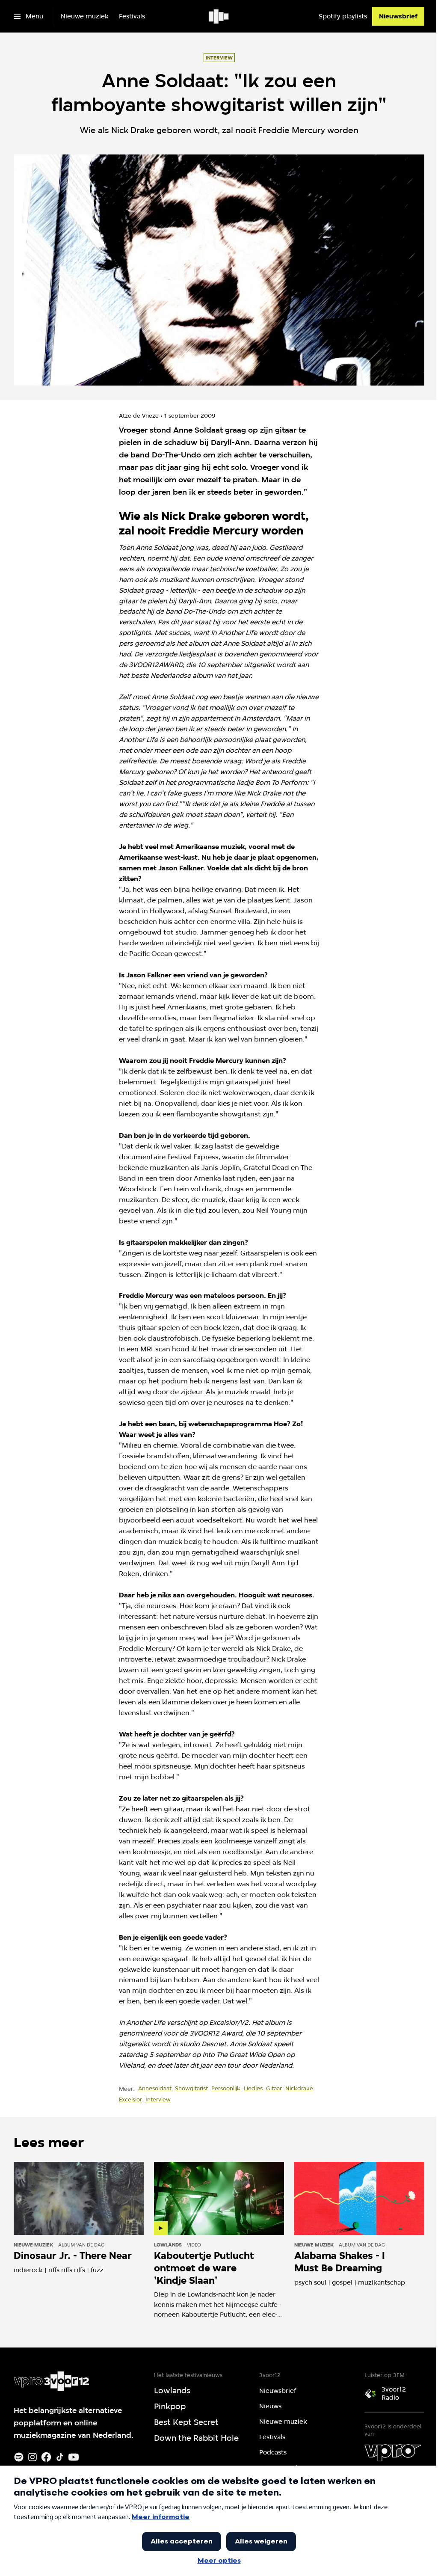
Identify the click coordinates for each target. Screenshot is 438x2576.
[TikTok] (60, 2457)
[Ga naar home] (219, 16)
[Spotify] (19, 2457)
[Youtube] (74, 2457)
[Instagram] (33, 2457)
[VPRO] (393, 2453)
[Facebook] (46, 2457)
